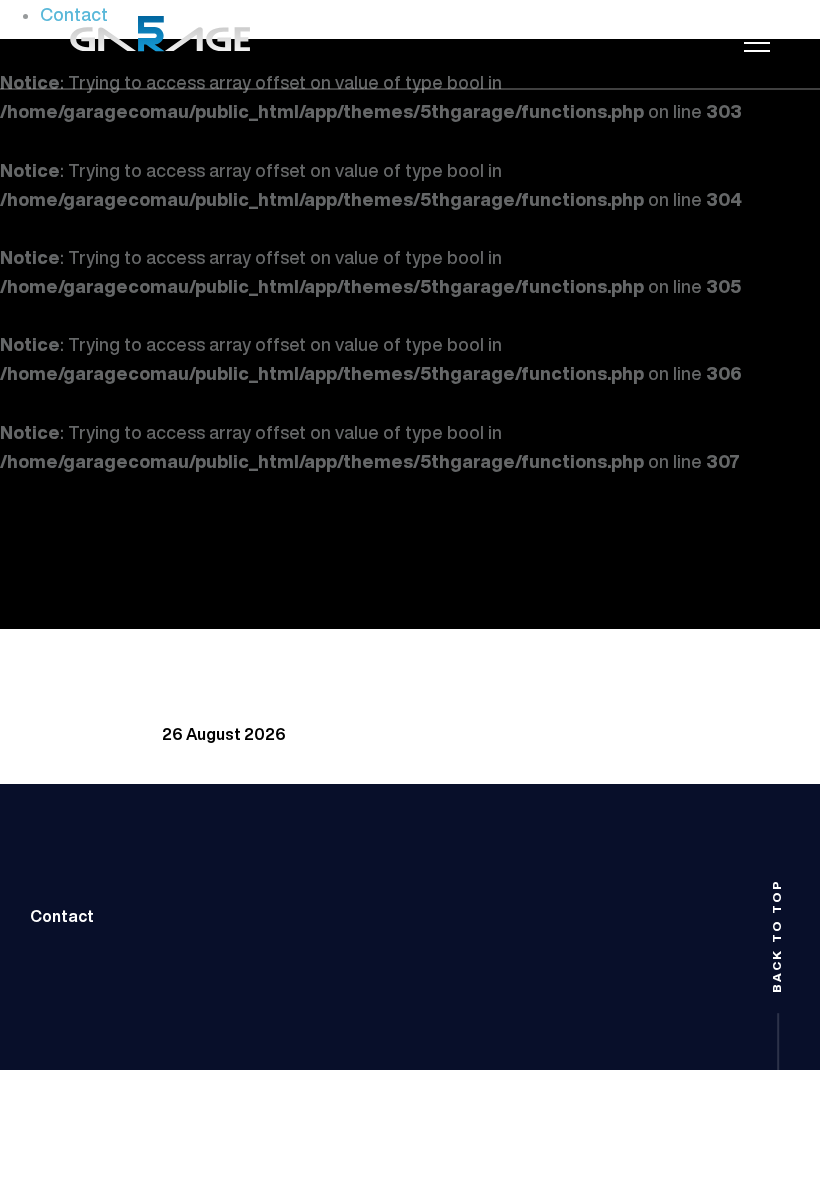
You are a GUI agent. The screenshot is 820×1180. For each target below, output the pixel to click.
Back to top (777, 936)
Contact (62, 916)
